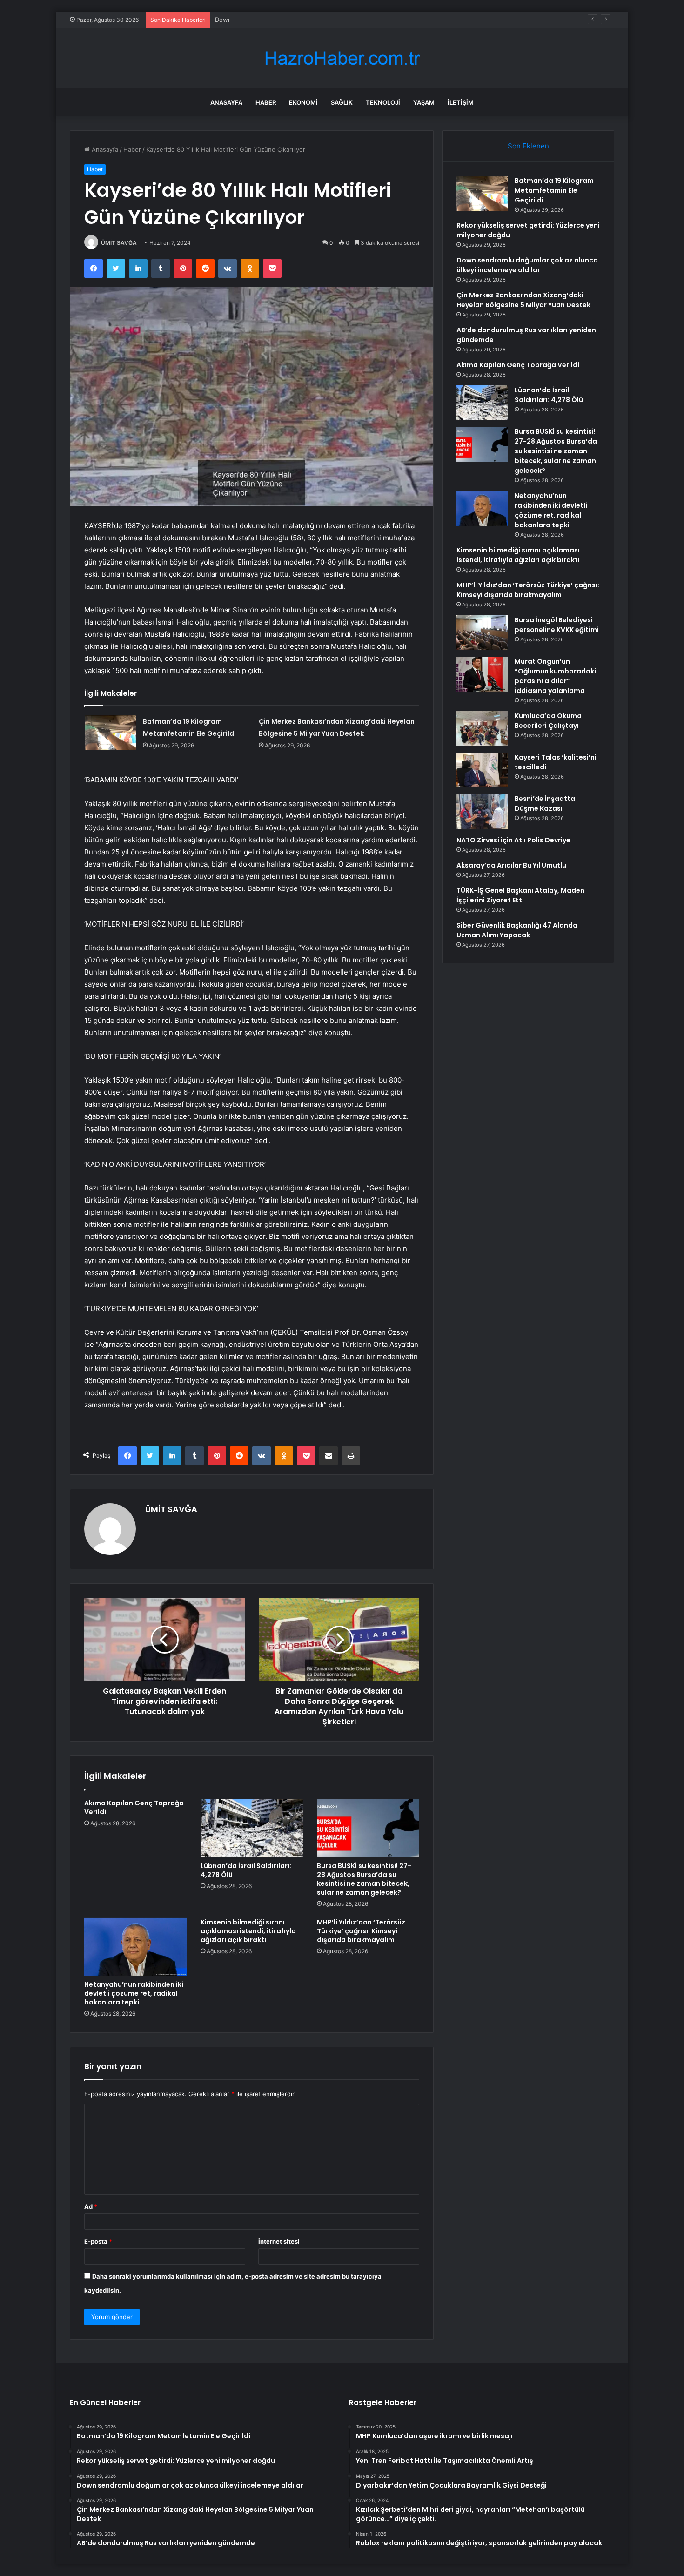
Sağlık (342, 102)
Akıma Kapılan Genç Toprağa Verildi (134, 1807)
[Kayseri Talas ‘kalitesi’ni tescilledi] (482, 770)
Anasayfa (226, 102)
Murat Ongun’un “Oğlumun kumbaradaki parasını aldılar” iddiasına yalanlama (555, 676)
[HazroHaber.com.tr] (342, 58)
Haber (266, 102)
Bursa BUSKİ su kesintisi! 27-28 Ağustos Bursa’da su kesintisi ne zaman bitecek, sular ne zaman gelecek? (364, 1879)
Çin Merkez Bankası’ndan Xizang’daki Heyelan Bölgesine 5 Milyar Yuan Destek (523, 300)
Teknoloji (383, 102)
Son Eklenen (528, 146)
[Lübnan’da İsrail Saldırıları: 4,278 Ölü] (252, 1828)
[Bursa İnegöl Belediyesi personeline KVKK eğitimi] (482, 633)
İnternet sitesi (279, 2241)
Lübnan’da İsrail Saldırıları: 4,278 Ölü (246, 1870)
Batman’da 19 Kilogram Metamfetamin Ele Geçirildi (554, 190)
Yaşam (424, 102)
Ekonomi (303, 102)
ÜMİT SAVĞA (119, 243)
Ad (91, 2206)
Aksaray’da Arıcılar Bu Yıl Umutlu (511, 865)
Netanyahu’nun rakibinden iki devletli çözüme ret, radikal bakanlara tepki (134, 1993)
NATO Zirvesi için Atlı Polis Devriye (513, 840)
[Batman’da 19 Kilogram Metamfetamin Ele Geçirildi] (110, 733)
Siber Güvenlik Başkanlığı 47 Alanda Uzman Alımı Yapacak (517, 930)
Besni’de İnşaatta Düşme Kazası (545, 804)
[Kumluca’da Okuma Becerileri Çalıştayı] (482, 729)
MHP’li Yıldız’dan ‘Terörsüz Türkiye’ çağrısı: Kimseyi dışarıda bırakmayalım (361, 1931)
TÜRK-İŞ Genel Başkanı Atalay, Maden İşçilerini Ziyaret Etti (520, 895)
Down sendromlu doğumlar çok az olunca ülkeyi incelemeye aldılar (311, 20)
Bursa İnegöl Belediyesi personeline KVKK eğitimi (557, 625)
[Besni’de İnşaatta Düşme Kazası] (482, 811)
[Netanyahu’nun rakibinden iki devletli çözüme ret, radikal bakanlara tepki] (135, 1947)
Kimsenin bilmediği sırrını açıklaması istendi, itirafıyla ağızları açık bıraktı (248, 1931)
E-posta (98, 2241)
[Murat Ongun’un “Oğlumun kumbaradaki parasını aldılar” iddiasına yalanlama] (482, 674)
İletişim (461, 102)
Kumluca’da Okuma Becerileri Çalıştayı (548, 721)
